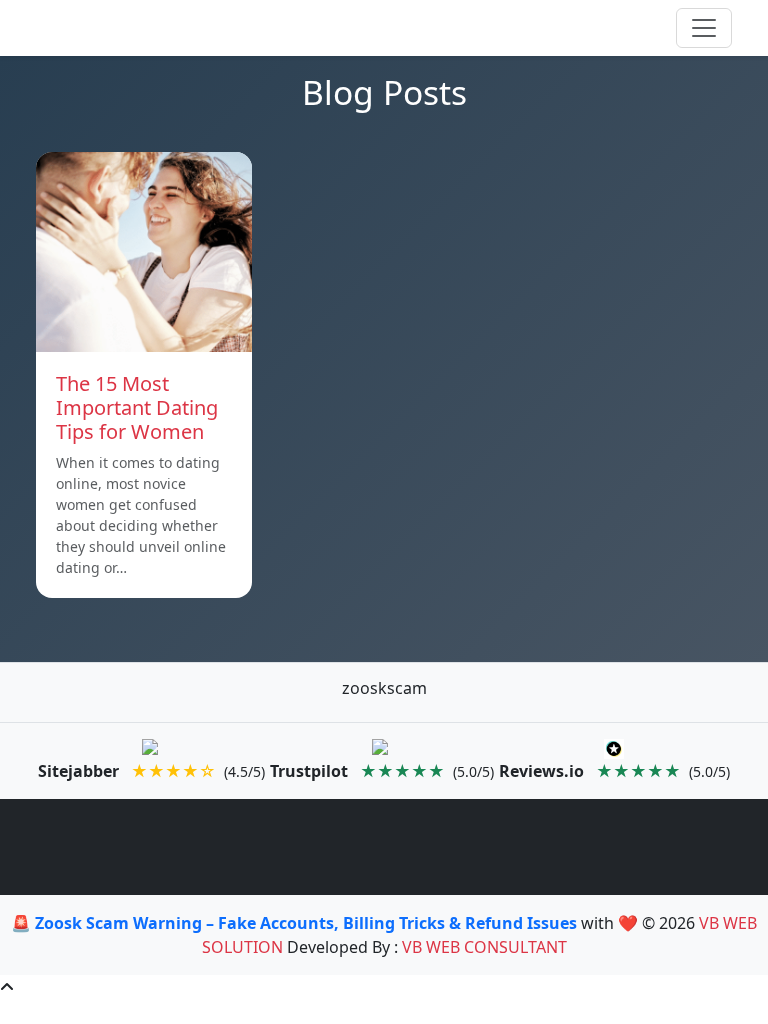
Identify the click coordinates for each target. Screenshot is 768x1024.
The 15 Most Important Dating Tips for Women (137, 407)
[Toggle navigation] (704, 28)
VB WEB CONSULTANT (484, 947)
